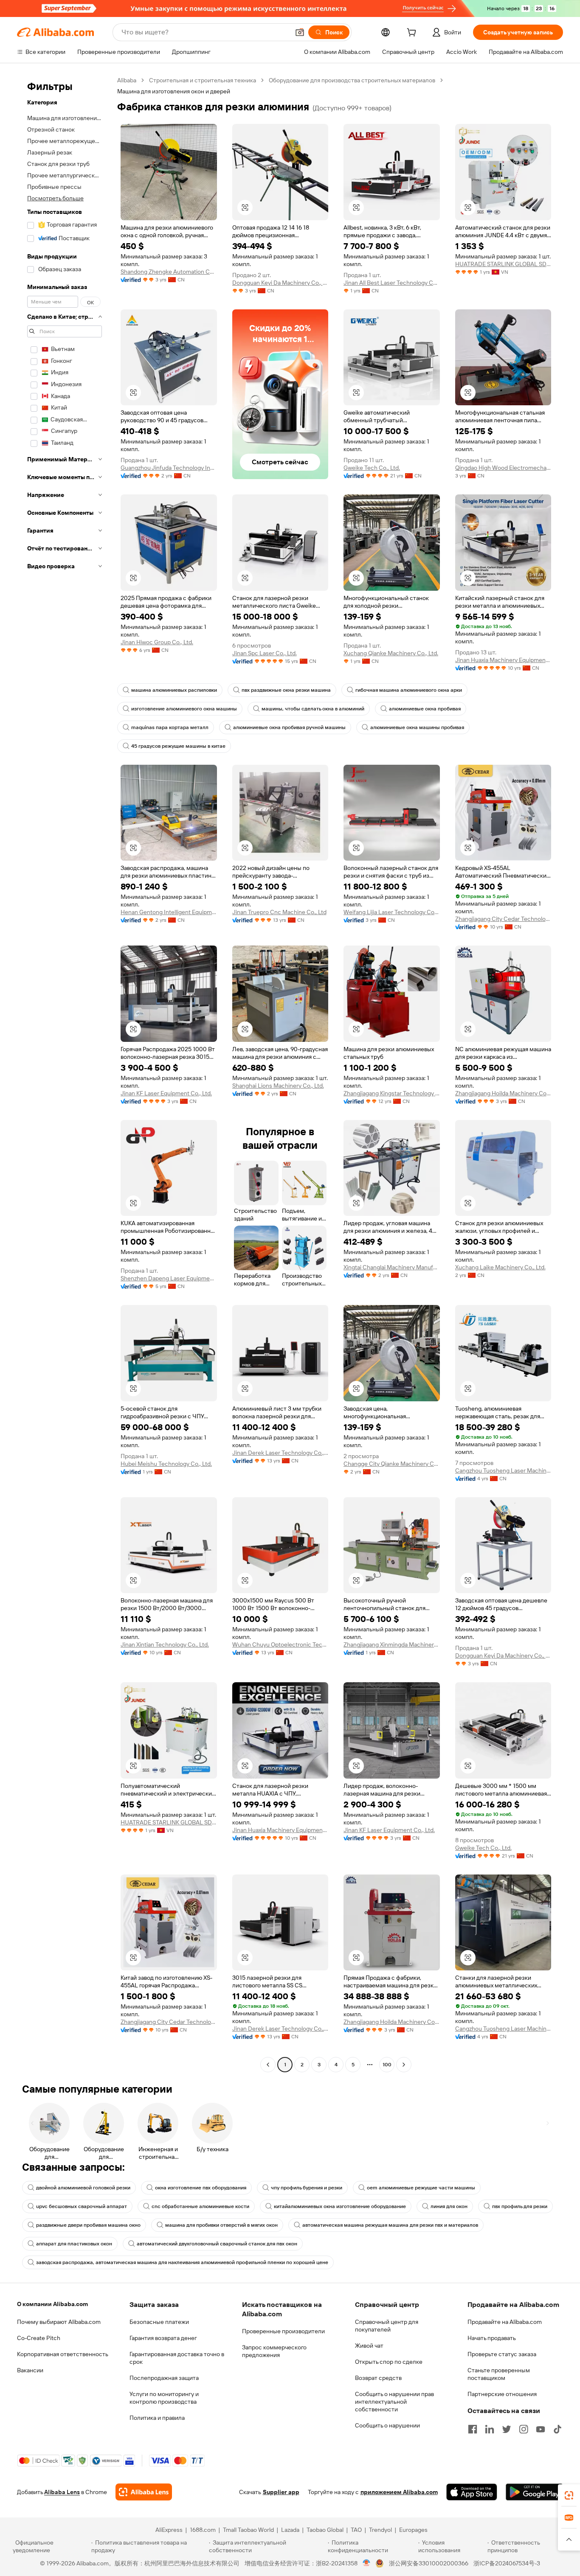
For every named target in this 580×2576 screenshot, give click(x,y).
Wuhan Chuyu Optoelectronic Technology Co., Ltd (280, 1644)
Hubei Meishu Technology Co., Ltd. (166, 1464)
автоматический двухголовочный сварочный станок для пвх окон (217, 2244)
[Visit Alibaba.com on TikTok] (557, 2429)
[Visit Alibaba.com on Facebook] (473, 2429)
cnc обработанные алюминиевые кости (200, 2206)
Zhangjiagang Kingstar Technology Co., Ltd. (392, 1093)
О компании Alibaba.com (52, 2304)
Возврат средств (378, 2378)
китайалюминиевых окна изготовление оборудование (340, 2206)
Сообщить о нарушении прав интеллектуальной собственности (394, 2402)
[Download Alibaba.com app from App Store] (472, 2492)
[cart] (413, 34)
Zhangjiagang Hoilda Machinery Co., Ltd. (503, 1093)
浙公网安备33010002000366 (429, 2563)
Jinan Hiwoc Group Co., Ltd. (157, 642)
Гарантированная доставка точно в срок (177, 2358)
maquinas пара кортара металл (170, 727)
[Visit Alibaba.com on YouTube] (541, 2429)
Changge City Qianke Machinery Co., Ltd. (392, 1464)
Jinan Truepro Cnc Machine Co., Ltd (279, 912)
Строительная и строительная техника (203, 80)
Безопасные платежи (159, 2322)
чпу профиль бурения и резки (307, 2188)
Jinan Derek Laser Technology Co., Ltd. (280, 1453)
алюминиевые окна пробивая (425, 709)
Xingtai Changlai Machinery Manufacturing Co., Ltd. (392, 1267)
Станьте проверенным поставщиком (499, 2374)
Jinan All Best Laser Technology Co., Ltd (392, 283)
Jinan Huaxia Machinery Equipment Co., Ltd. (503, 660)
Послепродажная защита (164, 2378)
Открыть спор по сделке (389, 2362)
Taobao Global (325, 2530)
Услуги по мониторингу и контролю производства (164, 2398)
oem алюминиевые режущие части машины (421, 2188)
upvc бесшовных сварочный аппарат (82, 2206)
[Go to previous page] (268, 2065)
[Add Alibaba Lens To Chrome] (144, 2492)
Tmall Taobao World (248, 2530)
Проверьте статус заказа (502, 2354)
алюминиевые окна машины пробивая (417, 727)
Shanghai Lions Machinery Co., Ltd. (278, 1086)
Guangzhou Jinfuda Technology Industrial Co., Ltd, (169, 468)
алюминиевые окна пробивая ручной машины (289, 727)
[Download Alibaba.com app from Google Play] (534, 2492)
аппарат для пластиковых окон (74, 2244)
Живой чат (369, 2346)
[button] (300, 32)
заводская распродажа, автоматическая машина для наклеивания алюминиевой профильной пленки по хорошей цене (182, 2262)
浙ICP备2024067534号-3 (507, 2563)
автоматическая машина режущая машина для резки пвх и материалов (390, 2225)
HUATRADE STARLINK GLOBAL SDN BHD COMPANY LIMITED (503, 264)
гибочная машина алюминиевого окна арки (409, 690)
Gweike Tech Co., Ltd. (372, 468)
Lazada (290, 2530)
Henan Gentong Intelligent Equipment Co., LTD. (169, 912)
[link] (569, 2495)
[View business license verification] (367, 2563)
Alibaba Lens (62, 2492)
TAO (356, 2530)
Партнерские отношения (502, 2394)
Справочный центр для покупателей (387, 2326)
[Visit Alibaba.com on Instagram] (524, 2429)
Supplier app (281, 2492)
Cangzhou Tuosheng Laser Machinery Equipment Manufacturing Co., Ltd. (503, 1470)
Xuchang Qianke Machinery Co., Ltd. (391, 653)
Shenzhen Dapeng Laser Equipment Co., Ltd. (169, 1278)
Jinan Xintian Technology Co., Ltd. (165, 1644)
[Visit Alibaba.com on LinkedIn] (490, 2429)
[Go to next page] (404, 2065)
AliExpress (169, 2530)
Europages (413, 2530)
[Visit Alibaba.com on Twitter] (507, 2429)
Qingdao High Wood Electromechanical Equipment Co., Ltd (503, 468)
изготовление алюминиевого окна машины (184, 709)
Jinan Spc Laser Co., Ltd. (265, 653)
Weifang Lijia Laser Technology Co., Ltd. (392, 912)
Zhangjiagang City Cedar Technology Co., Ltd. (503, 919)
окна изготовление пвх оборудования (201, 2188)
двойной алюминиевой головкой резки (83, 2188)
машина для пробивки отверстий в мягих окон (221, 2225)
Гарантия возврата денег (163, 2338)
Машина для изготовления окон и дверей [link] (174, 91)
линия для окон (449, 2206)
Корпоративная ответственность (63, 2354)
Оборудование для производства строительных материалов (352, 80)
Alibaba (127, 80)
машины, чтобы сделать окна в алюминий (313, 709)
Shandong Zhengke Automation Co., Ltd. (169, 272)
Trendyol (380, 2530)
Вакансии (30, 2370)
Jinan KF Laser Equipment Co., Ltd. (166, 1093)
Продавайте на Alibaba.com (505, 2322)
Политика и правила (157, 2418)
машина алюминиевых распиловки (174, 690)
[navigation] (65, 1073)
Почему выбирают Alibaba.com (59, 2322)
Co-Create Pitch (39, 2338)
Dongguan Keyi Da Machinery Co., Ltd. (280, 283)
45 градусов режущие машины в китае (178, 746)
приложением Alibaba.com (399, 2492)
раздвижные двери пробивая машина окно (88, 2225)
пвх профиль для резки (520, 2206)
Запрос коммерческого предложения (274, 2351)
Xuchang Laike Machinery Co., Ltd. (500, 1267)
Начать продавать (492, 2338)
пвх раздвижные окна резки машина (286, 690)
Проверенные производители (283, 2331)
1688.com (203, 2530)
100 (387, 2065)
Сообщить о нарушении (387, 2425)
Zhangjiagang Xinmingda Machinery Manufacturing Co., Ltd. (392, 1644)
